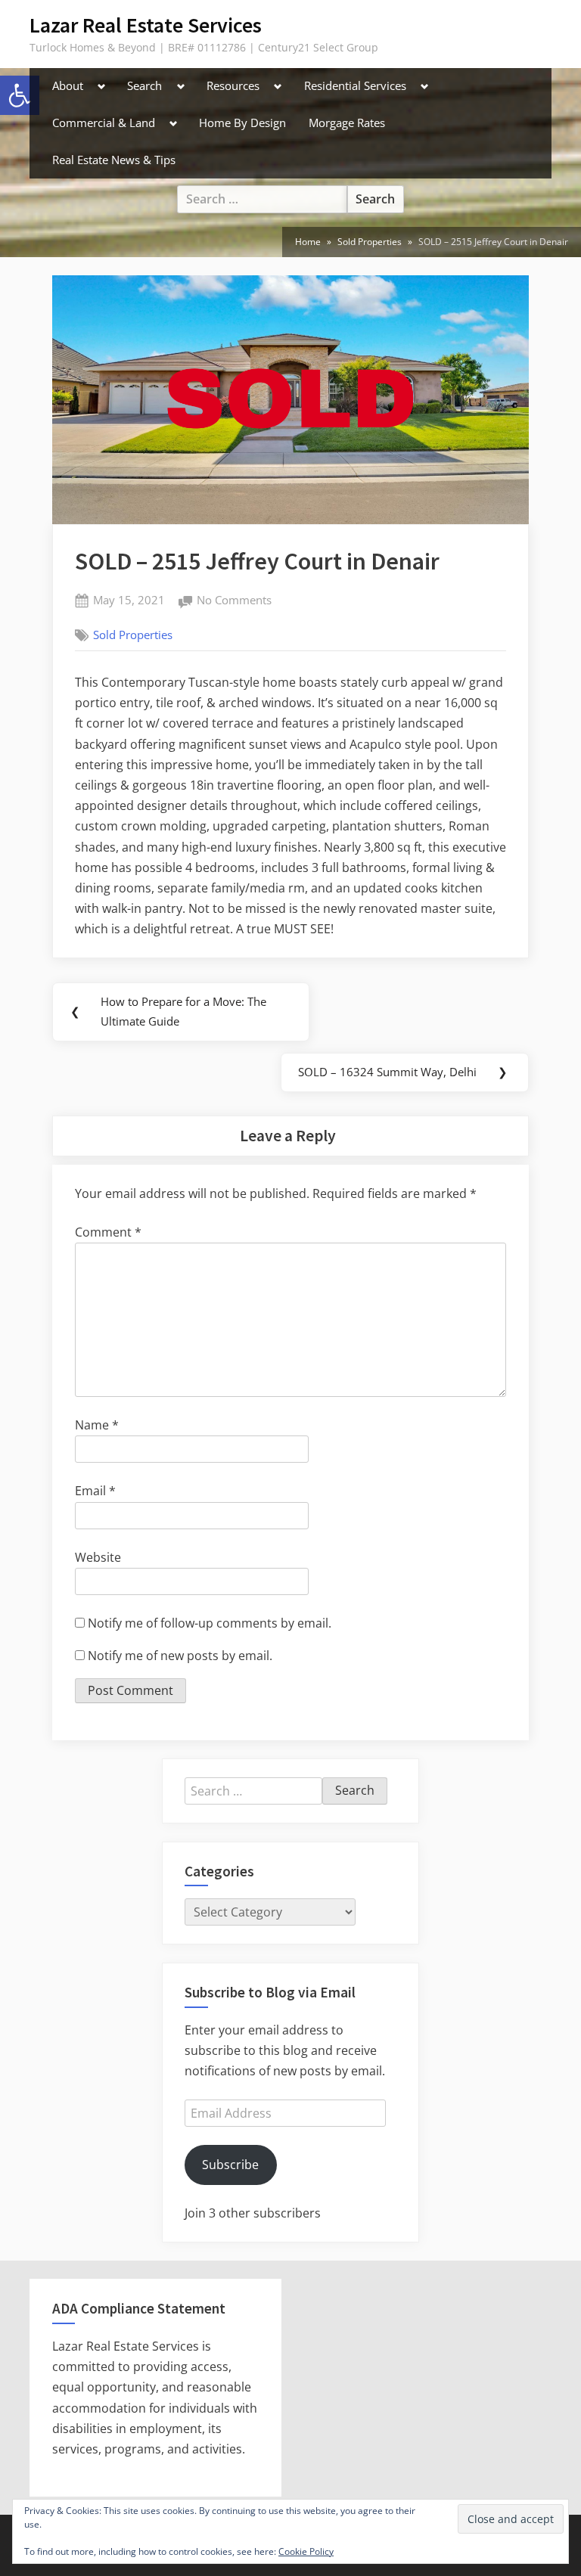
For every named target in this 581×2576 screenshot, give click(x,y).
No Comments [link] (234, 601)
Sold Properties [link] (133, 635)
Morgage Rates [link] (347, 123)
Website (98, 1557)
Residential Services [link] (355, 85)
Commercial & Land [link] (104, 123)
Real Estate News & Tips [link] (114, 160)
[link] (308, 242)
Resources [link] (233, 85)
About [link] (68, 85)
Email (95, 1491)
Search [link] (144, 85)
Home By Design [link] (242, 123)
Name (97, 1425)
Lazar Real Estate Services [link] (146, 25)
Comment (108, 1232)
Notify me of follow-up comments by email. (210, 1623)
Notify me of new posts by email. (180, 1656)
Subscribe (230, 2165)
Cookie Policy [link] (306, 2551)
